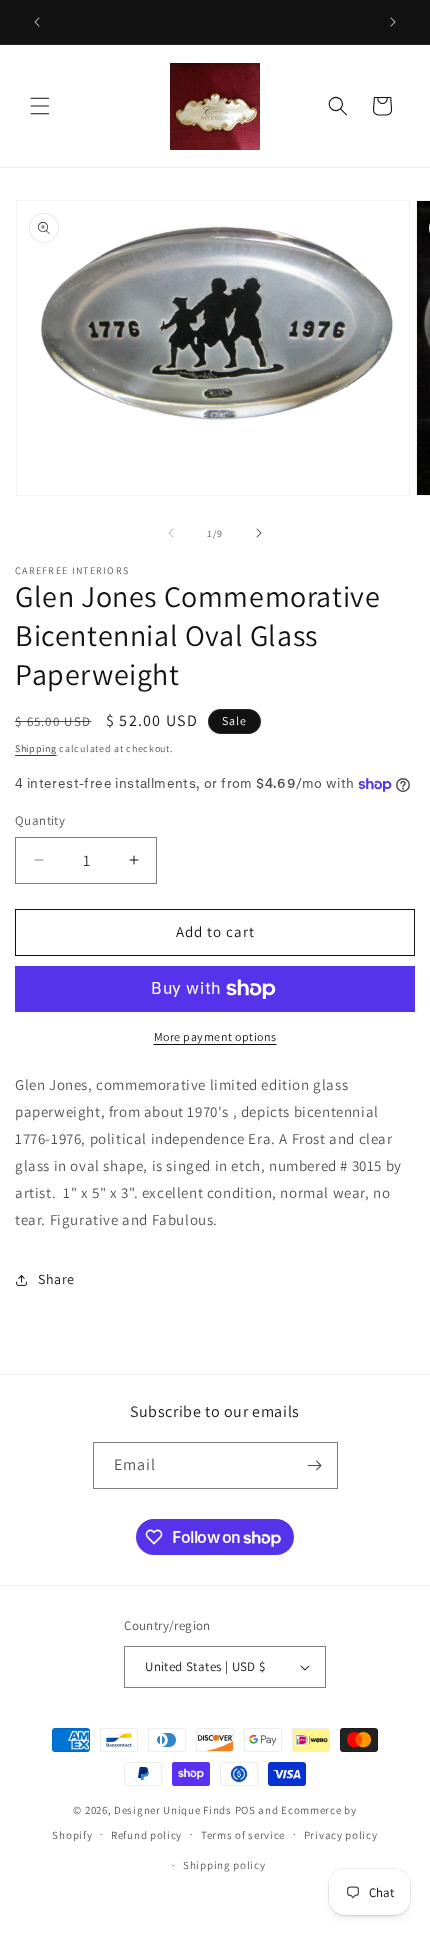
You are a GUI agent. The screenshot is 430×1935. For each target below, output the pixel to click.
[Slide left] (171, 533)
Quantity (40, 820)
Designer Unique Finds (174, 1810)
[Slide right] (259, 533)
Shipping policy (224, 1865)
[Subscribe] (315, 1465)
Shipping (36, 748)
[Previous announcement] (37, 22)
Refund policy (146, 1835)
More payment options (215, 1036)
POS (245, 1810)
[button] (40, 106)
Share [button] (56, 1279)
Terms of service (243, 1835)
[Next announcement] (393, 22)
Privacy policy (341, 1835)
